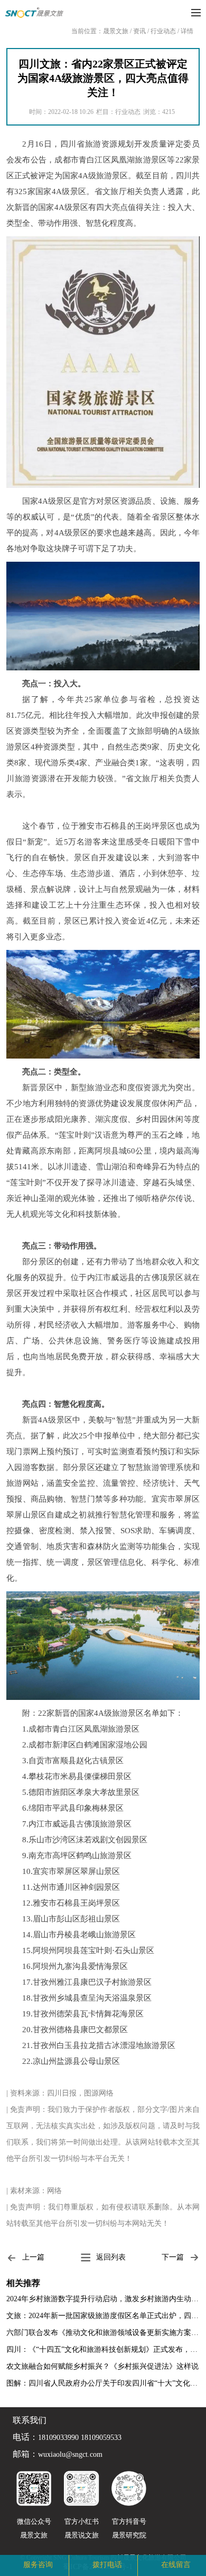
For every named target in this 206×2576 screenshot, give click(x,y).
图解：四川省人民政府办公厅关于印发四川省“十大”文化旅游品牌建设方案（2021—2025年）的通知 (103, 2383)
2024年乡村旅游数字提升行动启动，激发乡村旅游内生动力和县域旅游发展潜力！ (103, 2299)
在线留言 (176, 2565)
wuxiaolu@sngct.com (70, 2455)
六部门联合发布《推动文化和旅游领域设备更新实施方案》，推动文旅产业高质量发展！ (103, 2333)
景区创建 (62, 2564)
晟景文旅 (116, 31)
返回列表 (111, 2257)
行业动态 (163, 31)
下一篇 (173, 2257)
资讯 (139, 31)
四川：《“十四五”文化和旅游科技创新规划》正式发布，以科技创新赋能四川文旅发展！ (103, 2349)
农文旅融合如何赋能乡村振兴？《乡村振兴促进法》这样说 (102, 2366)
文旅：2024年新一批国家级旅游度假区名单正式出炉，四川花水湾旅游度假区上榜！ (103, 2316)
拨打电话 (107, 2565)
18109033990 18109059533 (80, 2438)
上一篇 (33, 2257)
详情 (187, 31)
